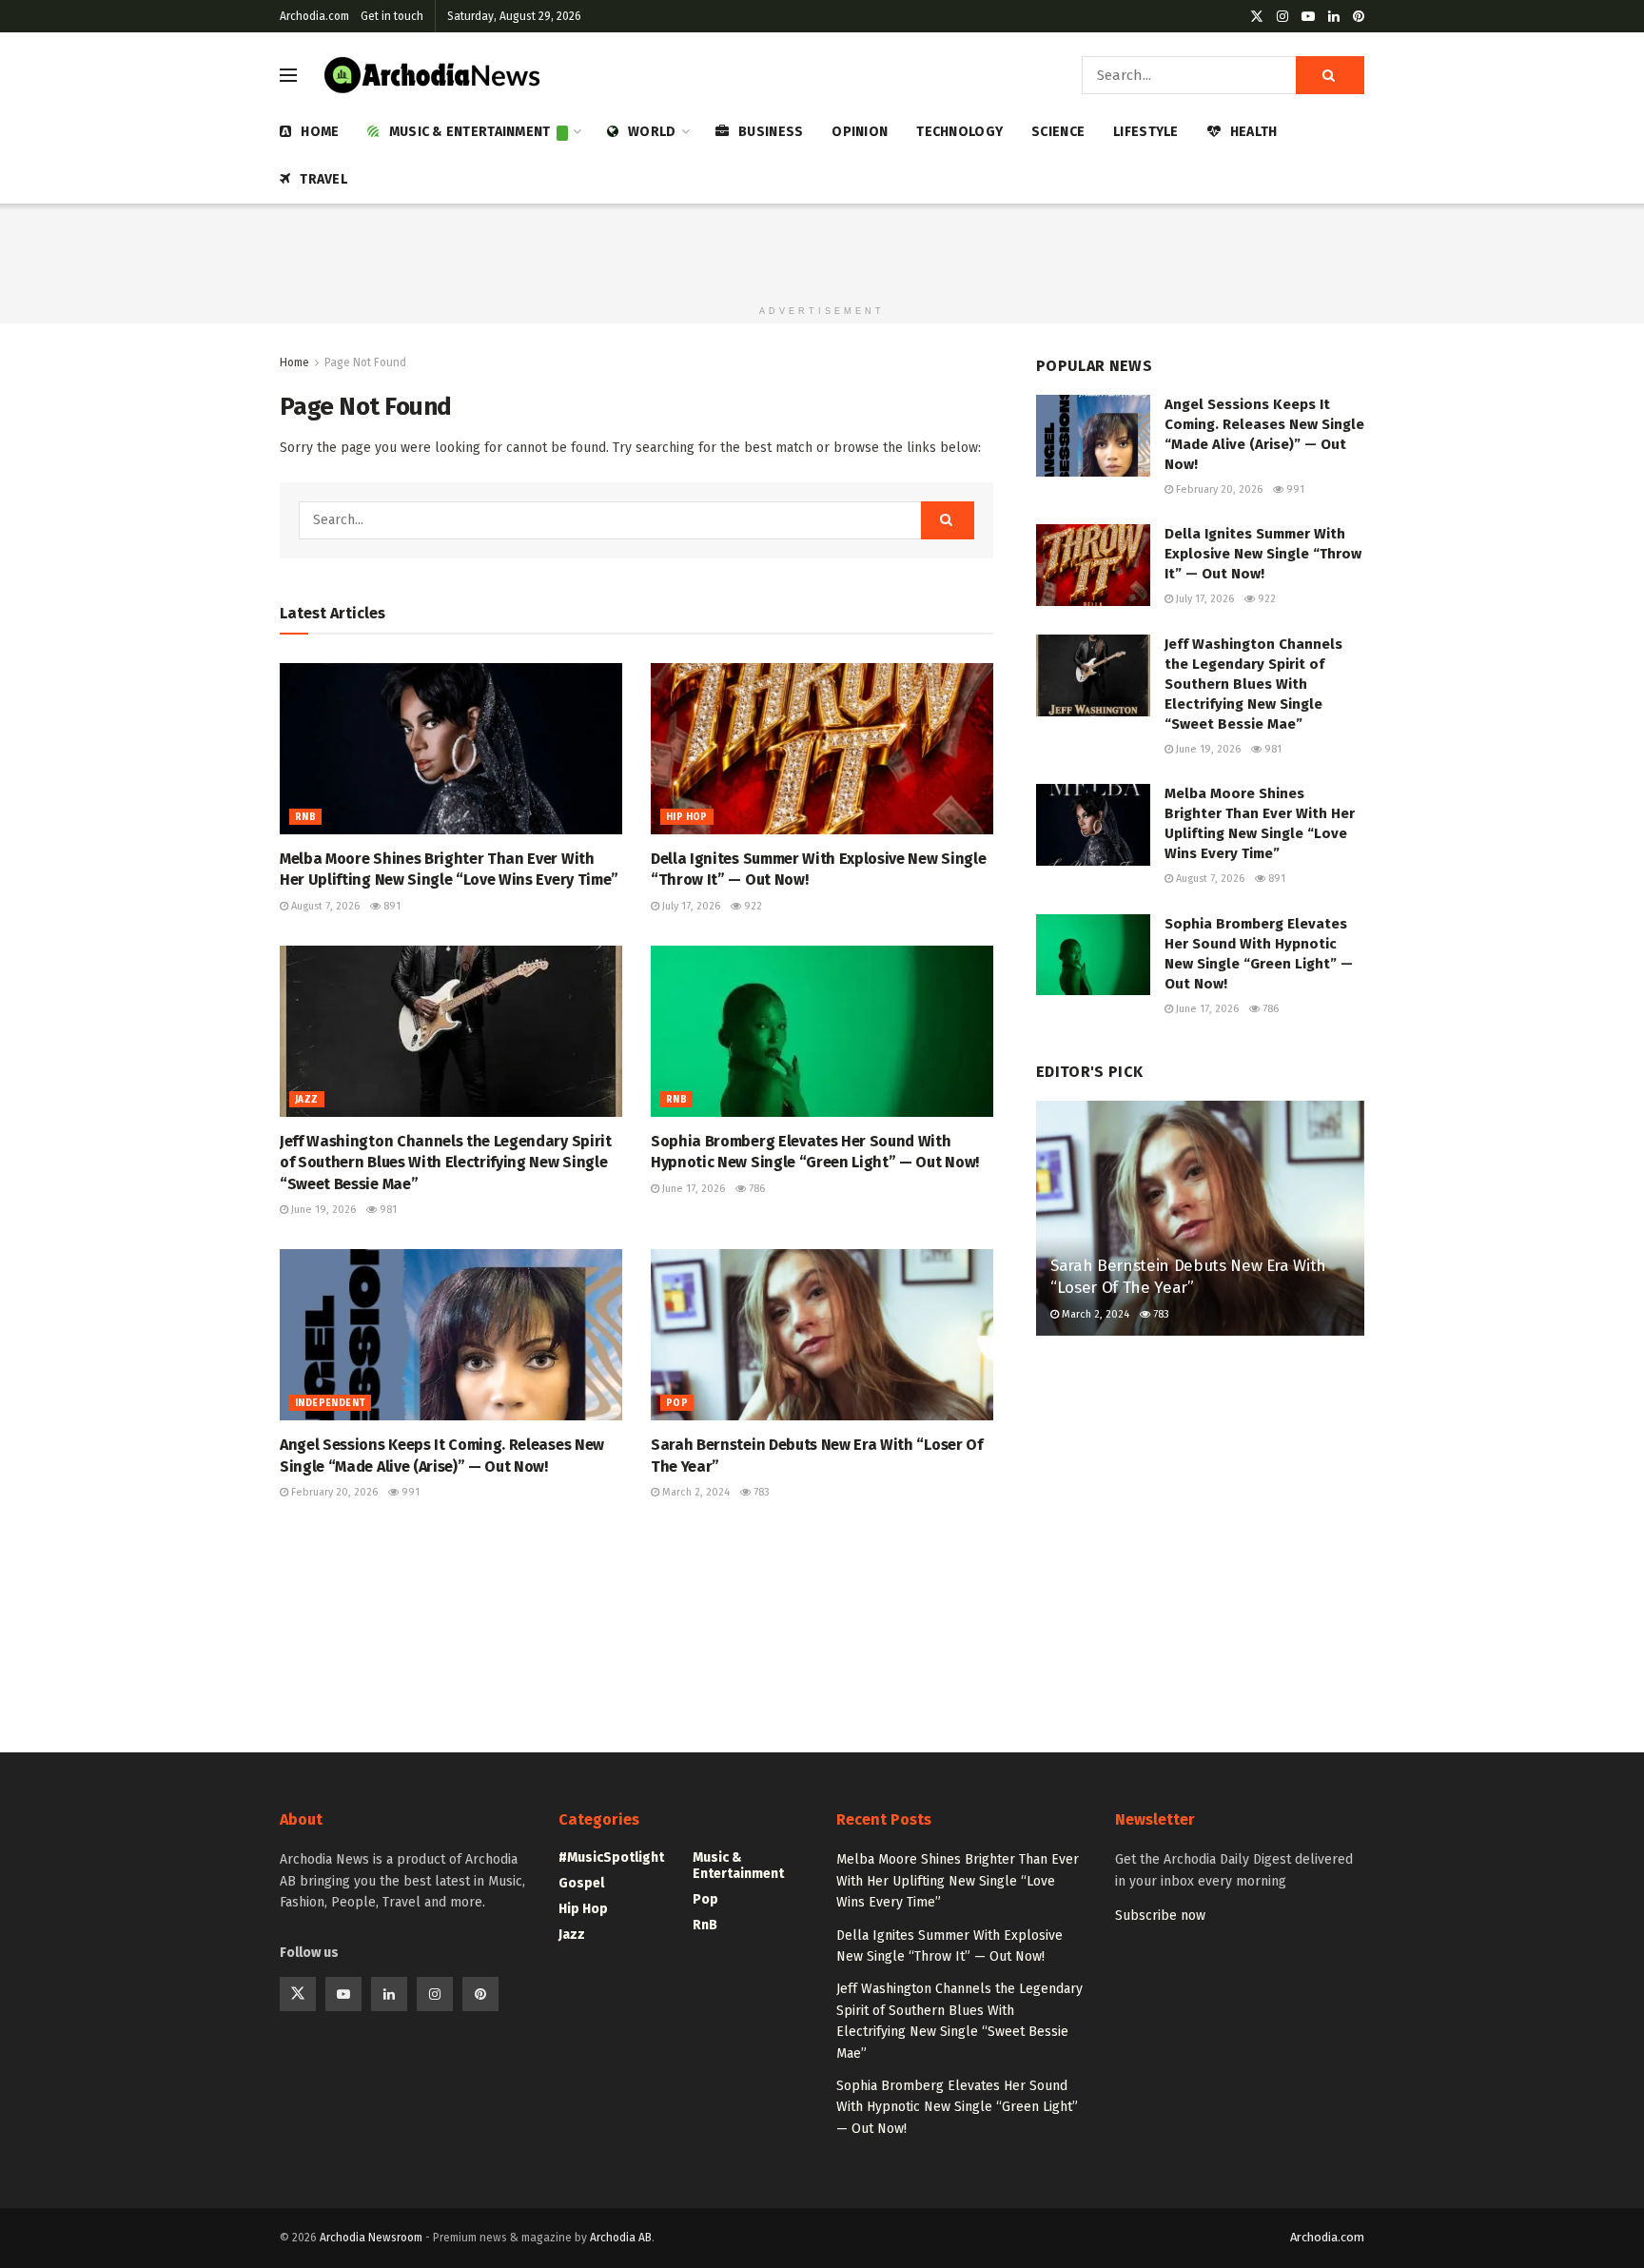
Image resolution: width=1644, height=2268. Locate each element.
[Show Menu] (288, 75)
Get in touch (392, 16)
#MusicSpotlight (611, 1857)
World (652, 132)
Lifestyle (1146, 132)
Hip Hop (687, 817)
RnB (305, 817)
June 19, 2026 (322, 1210)
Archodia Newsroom (371, 2238)
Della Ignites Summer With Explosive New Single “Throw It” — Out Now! (1263, 554)
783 (760, 1492)
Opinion (860, 132)
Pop (677, 1403)
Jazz (307, 1100)
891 (391, 906)
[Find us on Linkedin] (389, 1994)
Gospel (581, 1883)
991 (409, 1492)
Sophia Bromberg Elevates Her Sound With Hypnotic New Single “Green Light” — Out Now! (957, 2107)
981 (387, 1210)
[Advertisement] (822, 246)
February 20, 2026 (333, 1492)
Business (771, 132)
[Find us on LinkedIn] (1334, 17)
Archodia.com (314, 16)
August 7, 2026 (324, 906)
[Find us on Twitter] (1257, 17)
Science (1058, 132)
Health (1254, 132)
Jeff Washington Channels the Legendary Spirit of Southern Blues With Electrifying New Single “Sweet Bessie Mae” (446, 1163)
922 (752, 906)
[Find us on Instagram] (1282, 17)
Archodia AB (621, 2238)
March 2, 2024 (695, 1492)
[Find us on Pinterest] (1359, 17)
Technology (959, 132)
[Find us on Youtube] (1308, 17)
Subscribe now (1160, 1916)
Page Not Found (365, 362)
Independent (330, 1403)
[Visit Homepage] (433, 75)
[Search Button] (1330, 75)
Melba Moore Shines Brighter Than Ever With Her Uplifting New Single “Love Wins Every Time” (958, 1881)
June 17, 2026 (692, 1189)
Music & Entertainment (470, 132)
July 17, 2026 (690, 906)
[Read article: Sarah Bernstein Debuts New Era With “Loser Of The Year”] (822, 1335)
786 (755, 1189)
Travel (323, 179)
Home (320, 132)
